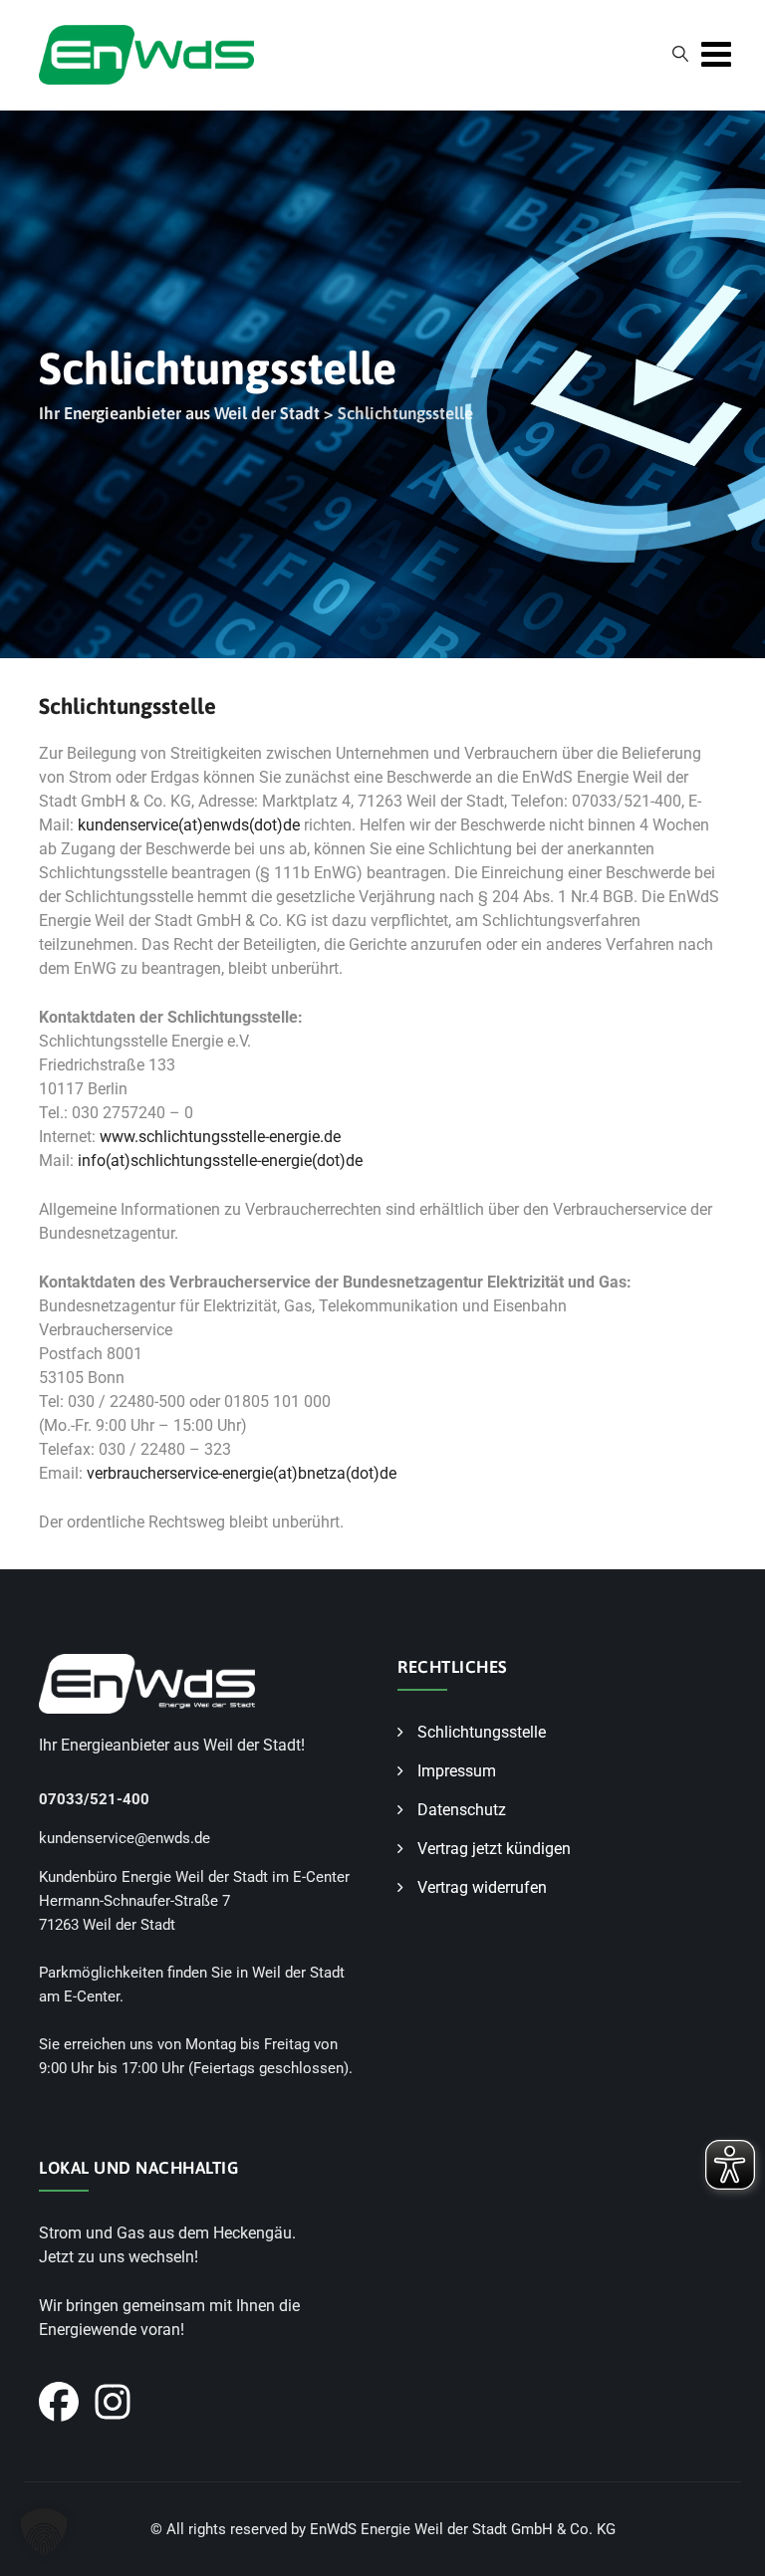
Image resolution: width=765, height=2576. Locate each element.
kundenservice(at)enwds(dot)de (189, 825)
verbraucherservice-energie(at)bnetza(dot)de (242, 1473)
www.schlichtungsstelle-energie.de (222, 1137)
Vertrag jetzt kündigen (494, 1849)
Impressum (457, 1771)
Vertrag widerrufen (482, 1887)
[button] (44, 2532)
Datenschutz (462, 1810)
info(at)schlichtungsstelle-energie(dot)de (220, 1161)
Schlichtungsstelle (482, 1732)
